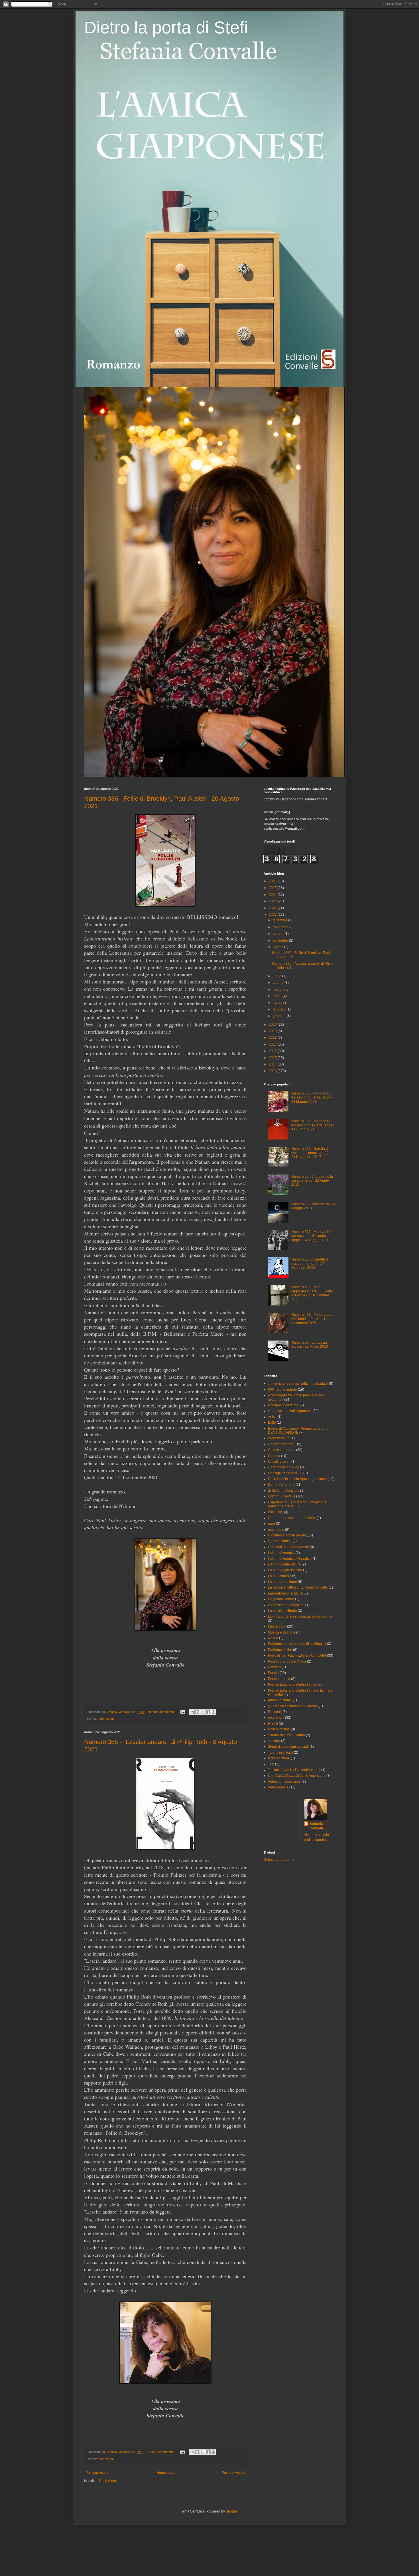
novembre (281, 927)
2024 (273, 895)
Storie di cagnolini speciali (288, 1747)
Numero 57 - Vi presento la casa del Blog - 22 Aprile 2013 (312, 1181)
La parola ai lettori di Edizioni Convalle (298, 1587)
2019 (273, 1031)
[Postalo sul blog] (197, 1712)
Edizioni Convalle (282, 1496)
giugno (279, 983)
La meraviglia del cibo (285, 1570)
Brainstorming (279, 1438)
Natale (273, 1638)
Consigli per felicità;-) (284, 1473)
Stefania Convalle (317, 1826)
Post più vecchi (233, 2473)
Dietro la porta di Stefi (166, 27)
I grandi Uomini (280, 1541)
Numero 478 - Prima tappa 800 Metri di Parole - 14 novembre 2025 (312, 1319)
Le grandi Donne (281, 1599)
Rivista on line (279, 1729)
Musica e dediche (282, 1632)
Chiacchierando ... (282, 1444)
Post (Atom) (108, 2481)
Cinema (274, 1456)
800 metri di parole (282, 1390)
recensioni (107, 1719)
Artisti (272, 1417)
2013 (273, 1071)
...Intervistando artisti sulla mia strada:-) (298, 1384)
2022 (273, 908)
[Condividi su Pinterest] (213, 1712)
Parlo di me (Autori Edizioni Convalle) (297, 1655)
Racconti (275, 1712)
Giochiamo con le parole (287, 1535)
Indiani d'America (281, 1553)
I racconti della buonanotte (288, 1547)
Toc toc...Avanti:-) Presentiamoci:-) (294, 1770)
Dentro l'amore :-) (281, 1485)
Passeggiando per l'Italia (287, 1661)
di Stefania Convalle (284, 1491)
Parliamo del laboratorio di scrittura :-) (297, 1644)
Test (271, 1764)
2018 (273, 1038)
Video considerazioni (284, 1782)
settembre (281, 940)
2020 (273, 1024)
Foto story (275, 1512)
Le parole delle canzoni (286, 1605)
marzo (278, 1003)
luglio (277, 976)
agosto (278, 947)
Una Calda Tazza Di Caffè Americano (297, 1776)
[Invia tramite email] (192, 1712)
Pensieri (274, 1667)
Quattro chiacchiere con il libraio (293, 1706)
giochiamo (276, 1530)
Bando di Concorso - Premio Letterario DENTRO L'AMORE (298, 1431)
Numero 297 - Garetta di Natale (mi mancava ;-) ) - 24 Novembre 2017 (311, 1153)
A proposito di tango (283, 1405)
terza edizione (279, 1758)
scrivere (274, 1741)
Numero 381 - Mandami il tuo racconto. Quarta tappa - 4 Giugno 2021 (313, 1125)
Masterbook (277, 1626)
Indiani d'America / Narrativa (290, 1559)
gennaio (280, 1016)
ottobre (279, 934)
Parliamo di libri (280, 1650)
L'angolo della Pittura (284, 1564)
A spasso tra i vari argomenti (290, 1411)
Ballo (272, 1423)
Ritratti (273, 1724)
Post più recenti (97, 2473)
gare (271, 1524)
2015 (273, 1058)
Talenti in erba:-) (280, 1753)
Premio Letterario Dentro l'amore (293, 1684)
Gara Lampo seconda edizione (292, 1518)
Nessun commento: (162, 1712)
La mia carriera (280, 1576)
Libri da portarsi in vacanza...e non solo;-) (300, 1616)
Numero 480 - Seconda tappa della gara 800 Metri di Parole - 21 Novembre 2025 (312, 1293)
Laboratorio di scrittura (285, 1593)
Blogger (232, 2511)
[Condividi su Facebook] (208, 1712)
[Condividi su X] (203, 1712)
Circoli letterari (279, 1462)
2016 (273, 1051)
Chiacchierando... (282, 1450)
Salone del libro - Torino (286, 1735)
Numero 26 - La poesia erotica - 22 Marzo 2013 (310, 1345)
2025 (273, 888)
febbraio (280, 1009)
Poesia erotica (279, 1679)
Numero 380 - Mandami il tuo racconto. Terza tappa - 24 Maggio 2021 (312, 1098)
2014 (273, 1064)
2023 (273, 901)
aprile (278, 996)
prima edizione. (280, 1700)
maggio (279, 989)
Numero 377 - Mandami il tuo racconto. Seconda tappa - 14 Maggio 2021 (311, 1236)
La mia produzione (282, 1582)
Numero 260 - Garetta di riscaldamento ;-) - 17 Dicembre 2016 (310, 1264)
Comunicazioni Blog (284, 1467)
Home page (166, 2473)
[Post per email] (182, 1712)
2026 (273, 881)
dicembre (280, 920)
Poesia (273, 1673)
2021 (273, 915)
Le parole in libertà (282, 1611)
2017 (273, 1044)
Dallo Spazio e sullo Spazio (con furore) (299, 1479)
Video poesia (278, 1787)
